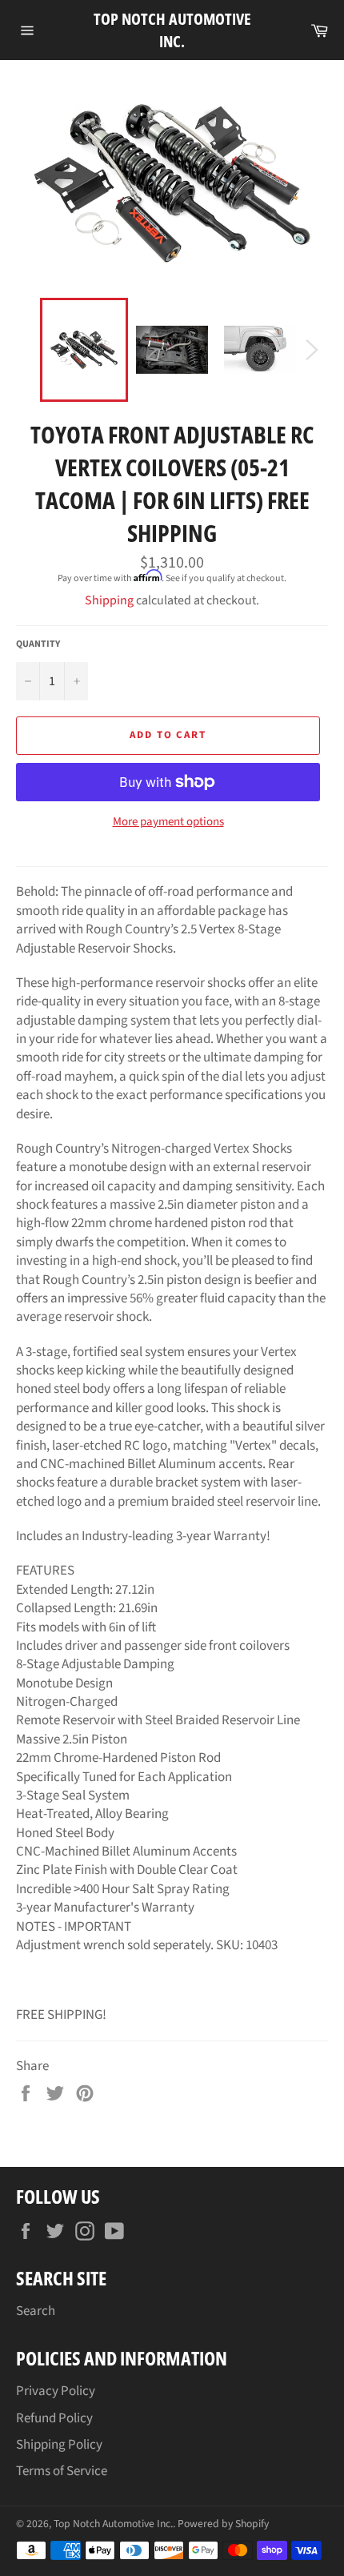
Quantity (38, 644)
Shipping (109, 600)
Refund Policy (54, 2418)
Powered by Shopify (223, 2524)
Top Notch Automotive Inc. (172, 30)
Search (36, 2311)
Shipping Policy (59, 2445)
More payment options (168, 822)
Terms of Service (62, 2471)
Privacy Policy (56, 2391)
